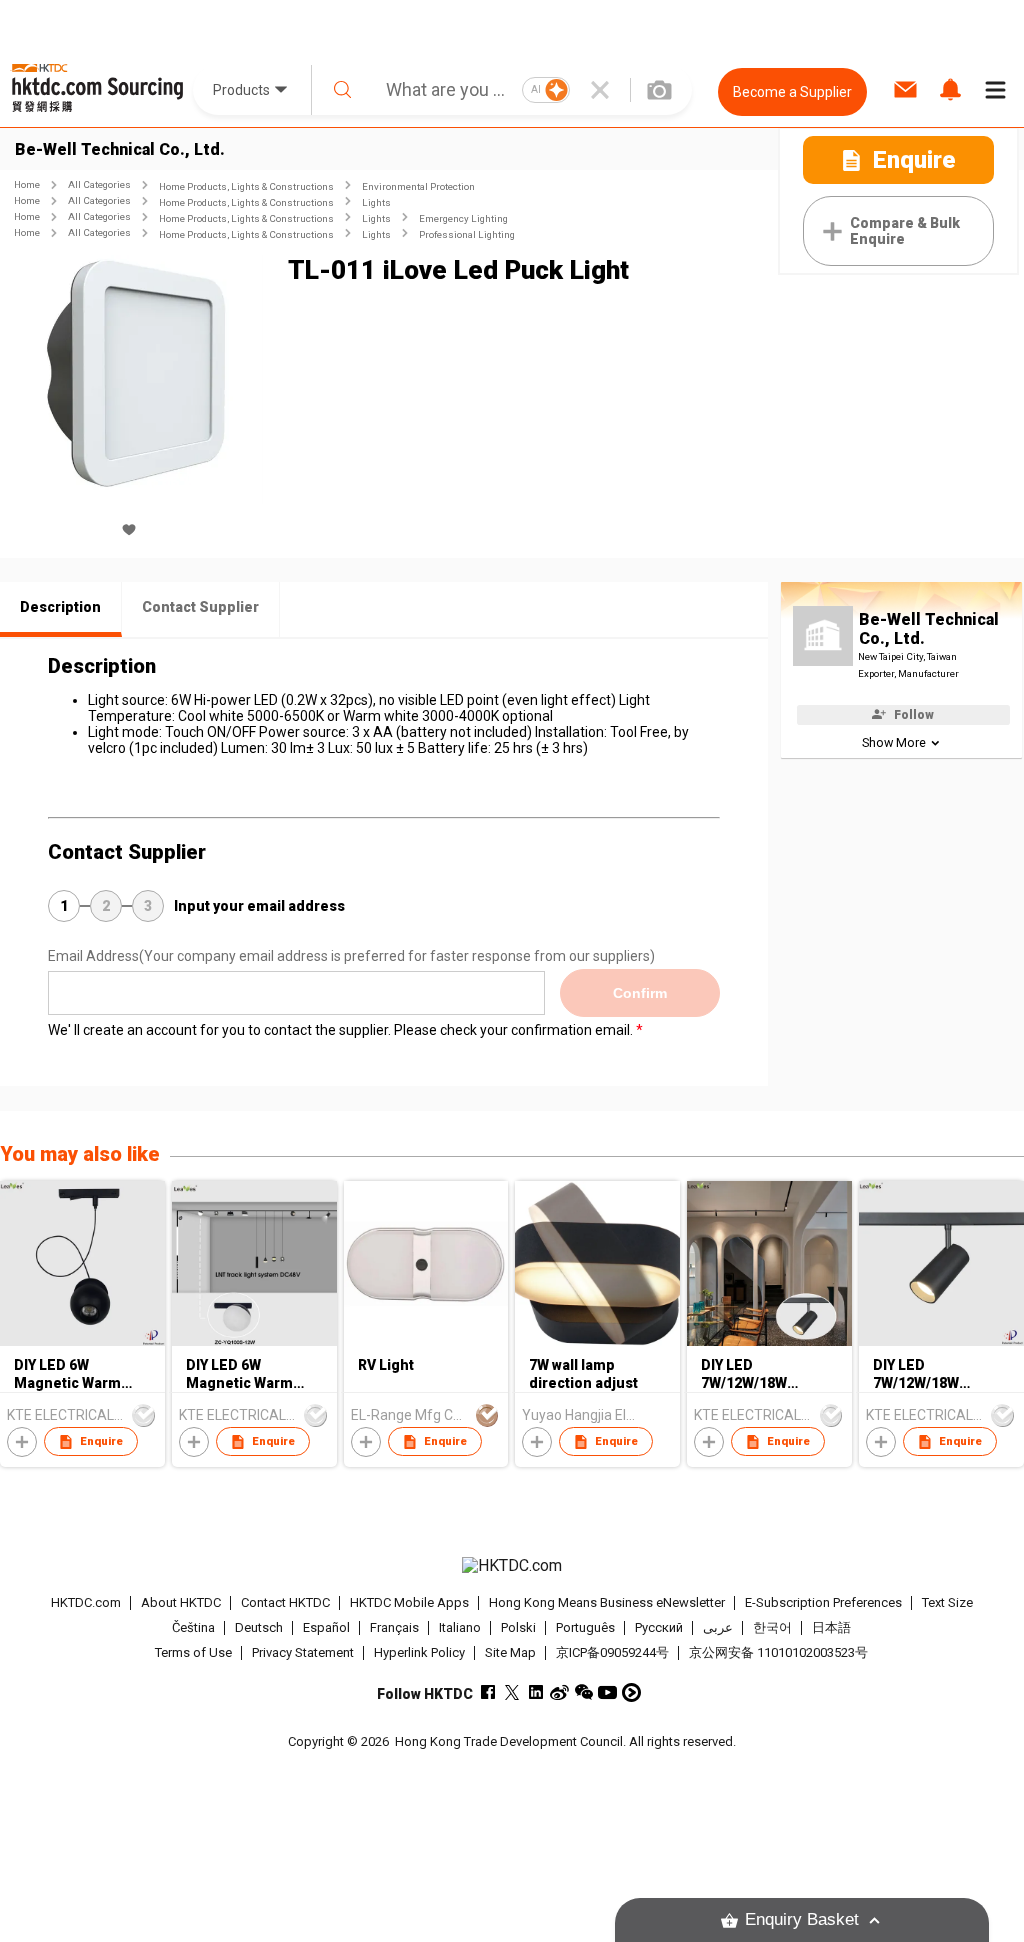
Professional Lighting (467, 234)
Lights (376, 202)
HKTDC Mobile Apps (409, 1602)
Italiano (460, 1627)
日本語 (831, 1627)
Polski (518, 1627)
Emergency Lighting (463, 218)
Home (27, 184)
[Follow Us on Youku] (631, 1692)
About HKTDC (181, 1602)
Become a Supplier (792, 92)
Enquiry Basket (802, 1919)
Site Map (510, 1652)
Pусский (659, 1627)
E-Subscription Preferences (823, 1602)
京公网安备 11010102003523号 (778, 1652)
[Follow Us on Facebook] (487, 1692)
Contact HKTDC (285, 1602)
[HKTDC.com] (512, 1566)
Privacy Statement (303, 1652)
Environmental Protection (418, 186)
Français (394, 1627)
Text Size (947, 1602)
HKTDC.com (86, 1602)
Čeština (193, 1627)
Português (585, 1627)
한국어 (772, 1627)
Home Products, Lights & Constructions (246, 186)
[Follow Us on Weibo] (559, 1692)
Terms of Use (193, 1652)
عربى (718, 1627)
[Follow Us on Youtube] (607, 1692)
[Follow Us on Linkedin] (535, 1692)
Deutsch (259, 1627)
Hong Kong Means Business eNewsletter (607, 1602)
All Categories (99, 184)
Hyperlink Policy (419, 1652)
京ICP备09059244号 (612, 1652)
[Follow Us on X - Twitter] (511, 1692)
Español (326, 1627)
